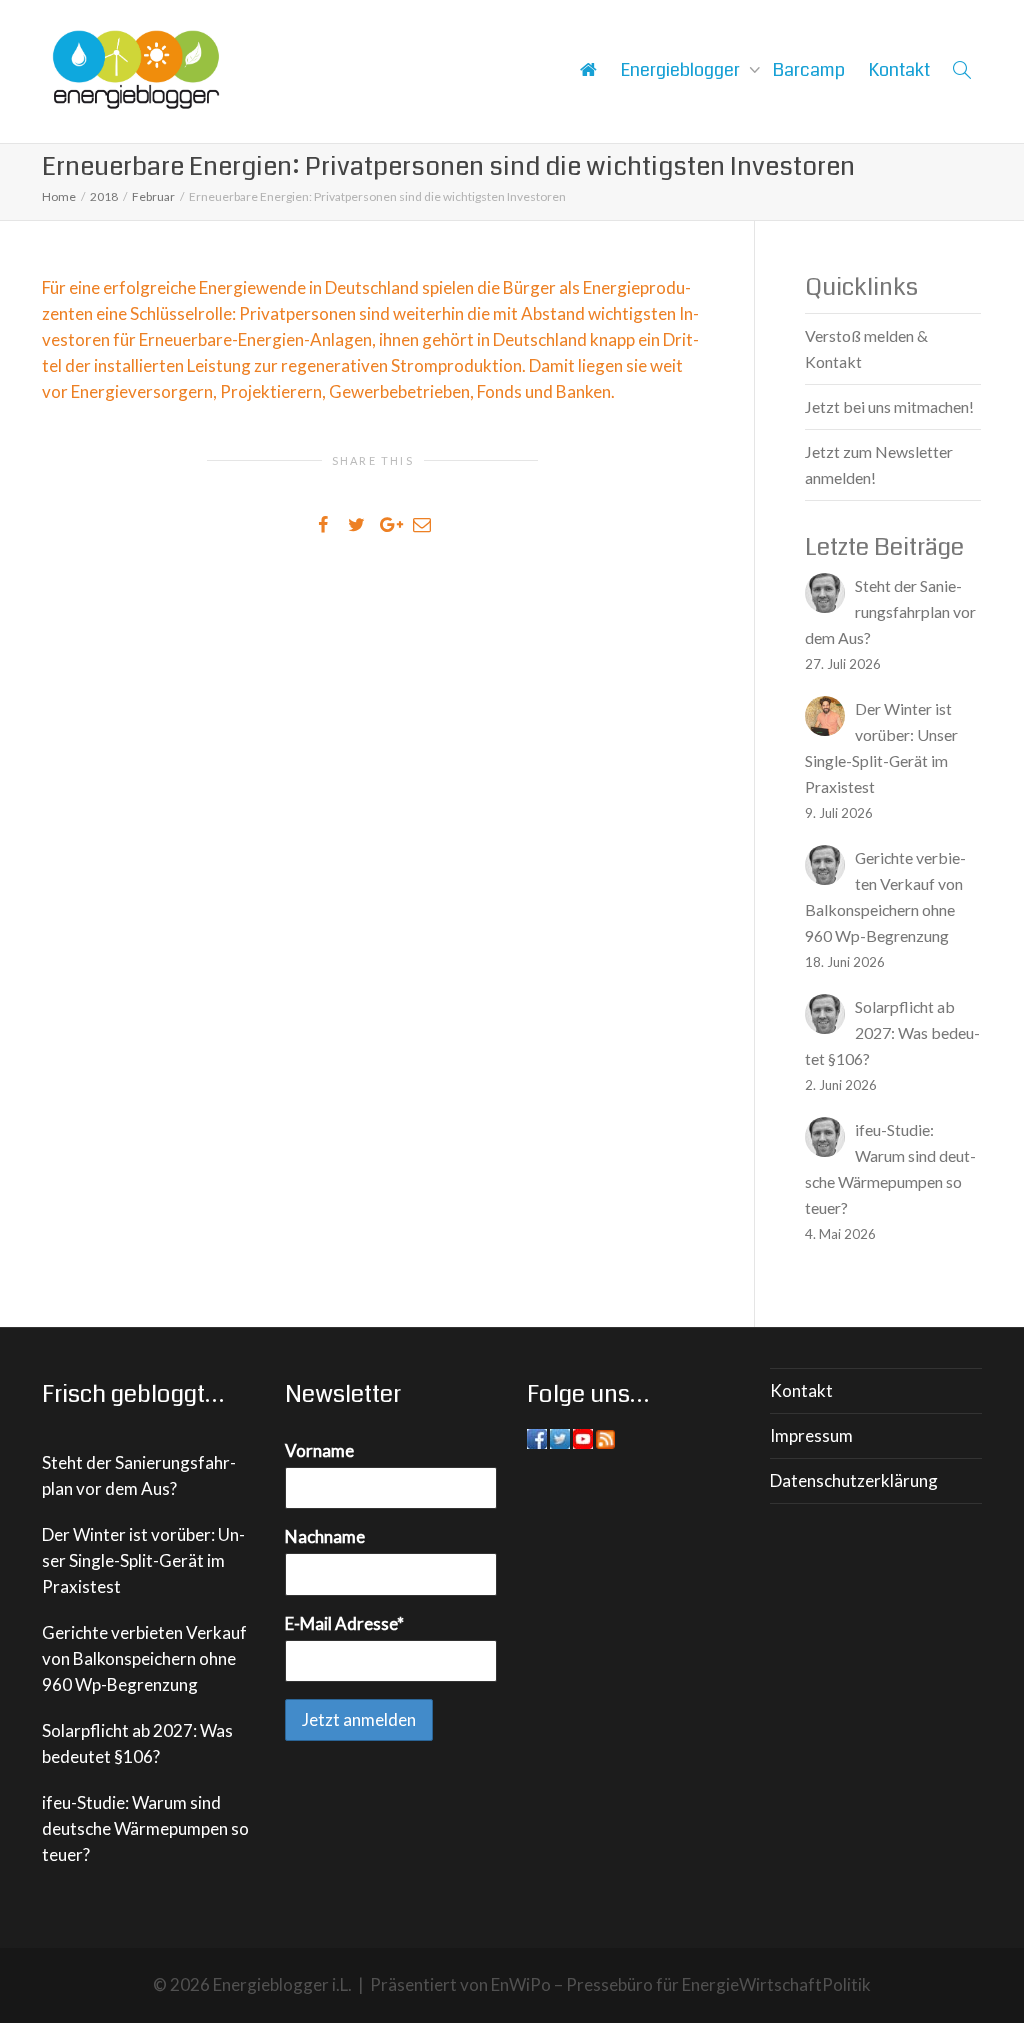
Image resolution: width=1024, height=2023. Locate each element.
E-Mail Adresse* (344, 1623)
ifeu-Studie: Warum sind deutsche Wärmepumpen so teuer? (145, 1828)
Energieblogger (682, 70)
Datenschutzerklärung (854, 1480)
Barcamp (809, 70)
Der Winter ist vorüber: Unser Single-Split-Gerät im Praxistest (143, 1560)
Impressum (811, 1435)
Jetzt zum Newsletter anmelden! (879, 464)
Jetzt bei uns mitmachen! (889, 406)
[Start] (588, 70)
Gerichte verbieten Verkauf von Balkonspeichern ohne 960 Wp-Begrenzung (144, 1658)
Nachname (325, 1536)
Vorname (319, 1450)
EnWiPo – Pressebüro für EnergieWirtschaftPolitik (681, 1984)
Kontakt (899, 70)
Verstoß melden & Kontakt (866, 348)
